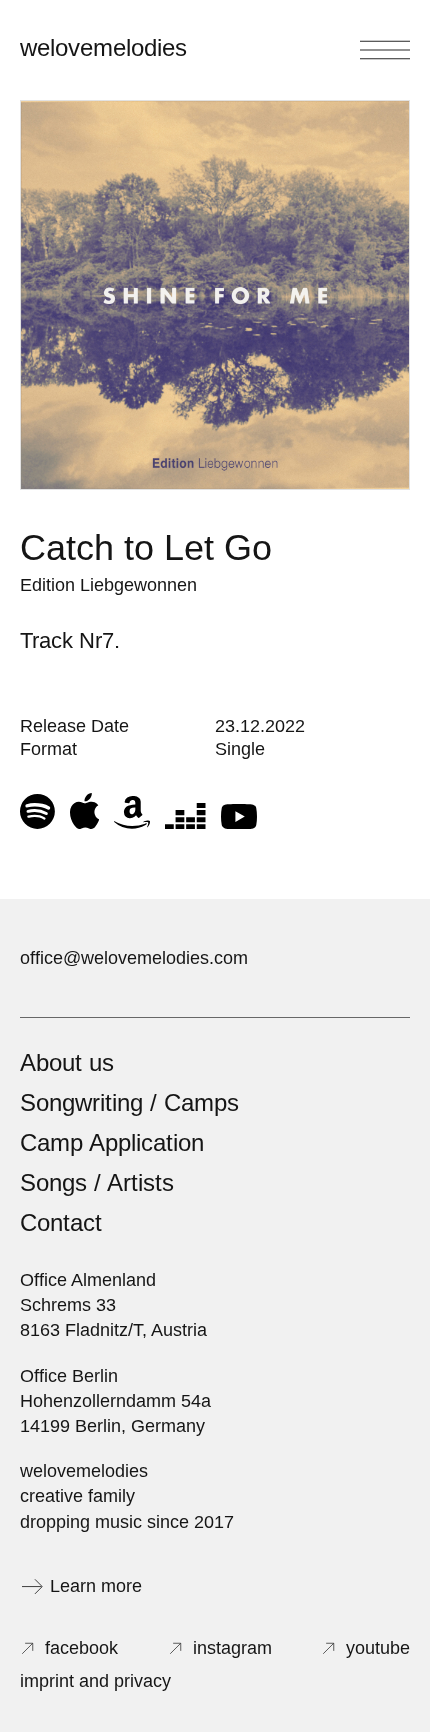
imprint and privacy (95, 1681)
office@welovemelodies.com (134, 958)
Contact (61, 1222)
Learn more (96, 1586)
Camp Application (112, 1142)
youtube (378, 1648)
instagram (232, 1648)
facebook (81, 1648)
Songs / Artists (97, 1182)
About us (67, 1062)
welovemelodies (103, 47)
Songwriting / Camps (129, 1102)
